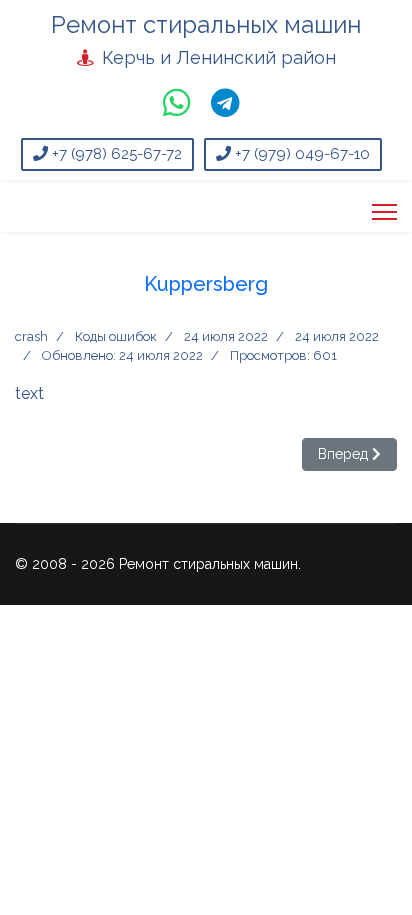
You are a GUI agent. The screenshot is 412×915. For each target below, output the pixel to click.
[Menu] (384, 212)
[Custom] (225, 106)
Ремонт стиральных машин (206, 25)
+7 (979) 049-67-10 (300, 154)
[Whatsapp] (177, 106)
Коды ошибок (116, 336)
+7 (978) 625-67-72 (115, 154)
